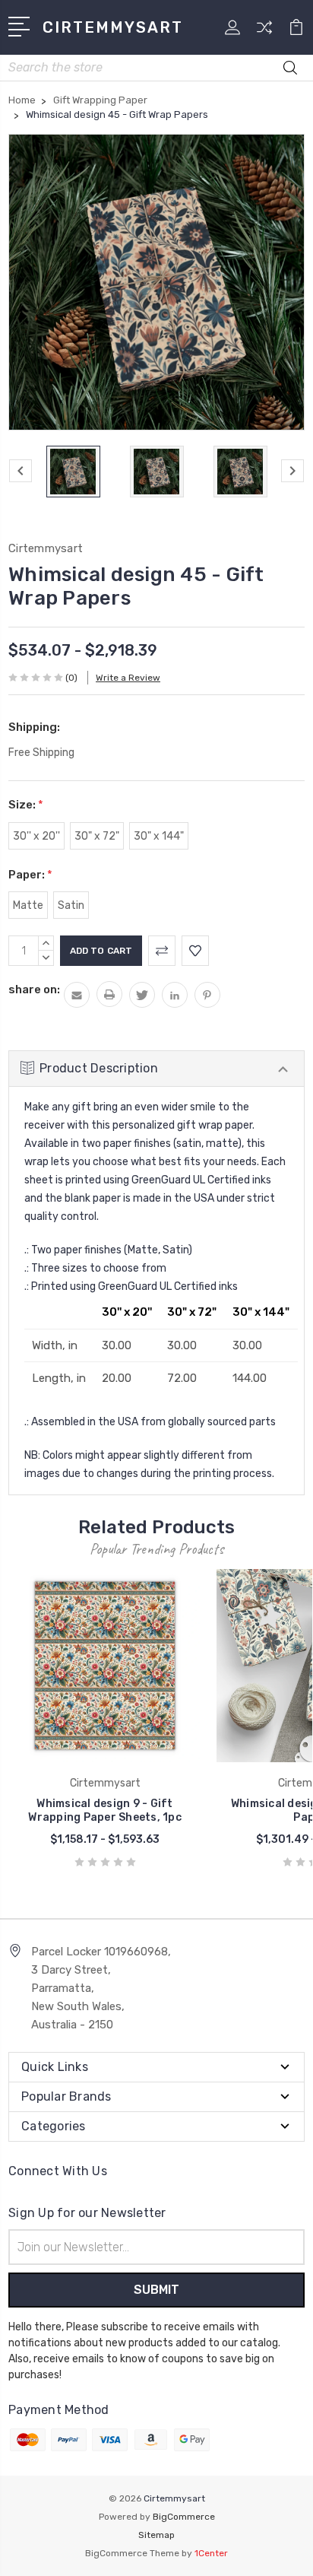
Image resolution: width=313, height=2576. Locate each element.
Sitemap (156, 2535)
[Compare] (264, 32)
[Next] (292, 471)
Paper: (30, 875)
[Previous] (21, 471)
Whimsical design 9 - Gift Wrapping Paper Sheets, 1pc (105, 1811)
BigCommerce (184, 2517)
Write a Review (128, 678)
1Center (211, 2553)
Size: (26, 805)
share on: (34, 989)
